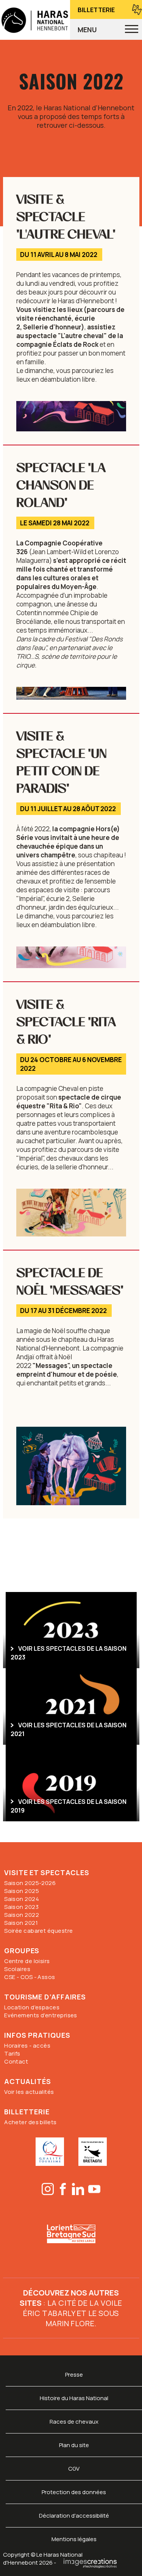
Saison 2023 (21, 1907)
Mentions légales (74, 2539)
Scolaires (17, 1969)
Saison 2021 (21, 1923)
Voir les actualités (29, 2092)
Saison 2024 (22, 1899)
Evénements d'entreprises (41, 2015)
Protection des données (74, 2492)
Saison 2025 (22, 1891)
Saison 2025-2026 (30, 1883)
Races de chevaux (74, 2422)
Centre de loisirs (27, 1961)
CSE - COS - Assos (30, 1977)
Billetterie (96, 10)
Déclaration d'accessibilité (74, 2516)
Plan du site (74, 2445)
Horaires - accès (27, 2046)
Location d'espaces (32, 2007)
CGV (74, 2469)
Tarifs (12, 2053)
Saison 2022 (22, 1915)
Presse (74, 2375)
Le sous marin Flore (82, 2318)
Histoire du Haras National (74, 2398)
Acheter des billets (30, 2122)
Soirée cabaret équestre (38, 1931)
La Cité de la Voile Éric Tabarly (73, 2308)
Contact (16, 2061)
